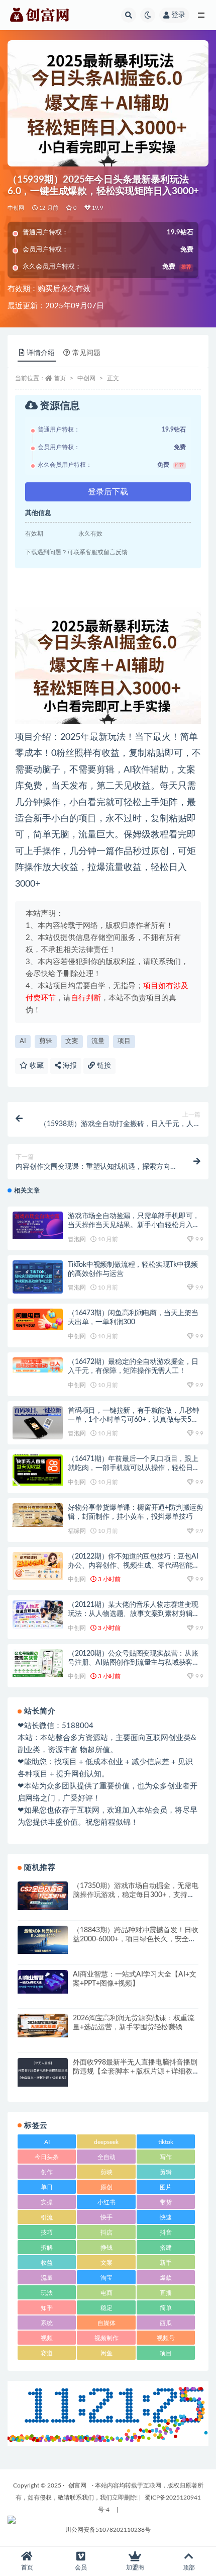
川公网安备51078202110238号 (108, 2530)
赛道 (47, 2353)
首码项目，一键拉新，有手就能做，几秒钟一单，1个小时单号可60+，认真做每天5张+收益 (134, 1420)
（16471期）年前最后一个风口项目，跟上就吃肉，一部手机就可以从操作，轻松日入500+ (134, 1468)
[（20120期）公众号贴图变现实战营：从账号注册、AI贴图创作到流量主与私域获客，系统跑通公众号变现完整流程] (38, 1663)
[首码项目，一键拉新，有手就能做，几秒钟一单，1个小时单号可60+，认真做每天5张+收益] (38, 1423)
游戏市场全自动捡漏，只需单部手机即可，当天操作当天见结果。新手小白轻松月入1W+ (134, 1225)
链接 (103, 1066)
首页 (60, 378)
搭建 (166, 2248)
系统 (47, 2323)
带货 (166, 2202)
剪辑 (46, 1041)
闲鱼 (106, 2353)
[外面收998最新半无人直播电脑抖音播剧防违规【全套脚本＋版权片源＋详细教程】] (43, 2072)
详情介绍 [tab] (41, 353)
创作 (47, 2172)
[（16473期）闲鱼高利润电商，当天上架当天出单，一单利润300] (38, 1319)
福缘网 (77, 1531)
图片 (166, 2187)
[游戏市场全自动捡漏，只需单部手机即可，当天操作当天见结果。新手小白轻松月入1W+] (38, 1225)
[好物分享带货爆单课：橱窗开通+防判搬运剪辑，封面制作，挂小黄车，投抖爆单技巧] (38, 1515)
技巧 (47, 2232)
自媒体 (106, 2323)
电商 (106, 2293)
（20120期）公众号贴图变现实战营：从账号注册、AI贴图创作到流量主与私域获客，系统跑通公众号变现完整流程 (134, 1663)
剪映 (106, 2172)
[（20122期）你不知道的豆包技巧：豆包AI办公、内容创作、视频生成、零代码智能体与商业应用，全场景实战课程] (38, 1566)
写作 (166, 2157)
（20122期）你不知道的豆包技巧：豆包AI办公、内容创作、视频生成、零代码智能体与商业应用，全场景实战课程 (134, 1566)
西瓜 (166, 2323)
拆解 (47, 2248)
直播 (166, 2293)
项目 (124, 1041)
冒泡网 (77, 1239)
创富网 (77, 2485)
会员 (81, 2567)
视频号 (166, 2338)
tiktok (166, 2142)
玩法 (47, 2293)
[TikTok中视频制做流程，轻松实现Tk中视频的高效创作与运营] (38, 1277)
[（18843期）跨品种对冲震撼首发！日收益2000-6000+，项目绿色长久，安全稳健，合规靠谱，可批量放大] (43, 1940)
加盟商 (135, 2567)
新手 (166, 2263)
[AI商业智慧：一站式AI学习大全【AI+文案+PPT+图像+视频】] (43, 1982)
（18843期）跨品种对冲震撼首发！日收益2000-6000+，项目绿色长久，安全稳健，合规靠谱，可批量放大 (136, 1939)
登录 (178, 15)
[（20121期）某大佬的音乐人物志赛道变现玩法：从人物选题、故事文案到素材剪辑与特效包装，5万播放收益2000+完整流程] (38, 1614)
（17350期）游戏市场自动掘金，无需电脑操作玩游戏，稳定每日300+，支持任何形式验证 (136, 1895)
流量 (98, 1041)
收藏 (36, 1066)
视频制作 (106, 2338)
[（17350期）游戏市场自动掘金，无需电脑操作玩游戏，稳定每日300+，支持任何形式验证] (43, 1896)
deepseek (106, 2142)
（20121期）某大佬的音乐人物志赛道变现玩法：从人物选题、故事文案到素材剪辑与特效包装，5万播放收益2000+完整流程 (134, 1614)
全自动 (106, 2157)
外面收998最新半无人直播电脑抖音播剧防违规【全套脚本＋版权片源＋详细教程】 (135, 2072)
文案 (72, 1041)
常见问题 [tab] (86, 353)
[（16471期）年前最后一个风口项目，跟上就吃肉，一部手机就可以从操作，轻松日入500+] (38, 1470)
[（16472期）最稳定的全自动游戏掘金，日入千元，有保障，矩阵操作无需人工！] (38, 1365)
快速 (166, 2217)
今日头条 (47, 2157)
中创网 (16, 208)
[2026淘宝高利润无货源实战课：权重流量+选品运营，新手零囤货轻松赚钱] (43, 2026)
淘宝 (106, 2278)
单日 (47, 2187)
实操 (47, 2202)
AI (23, 1041)
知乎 (47, 2308)
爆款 (166, 2278)
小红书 (106, 2202)
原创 (106, 2187)
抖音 (166, 2232)
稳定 (106, 2308)
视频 (47, 2338)
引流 (47, 2217)
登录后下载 (108, 492)
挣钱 (106, 2248)
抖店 (106, 2232)
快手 (106, 2217)
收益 (47, 2263)
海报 (69, 1066)
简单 (166, 2308)
